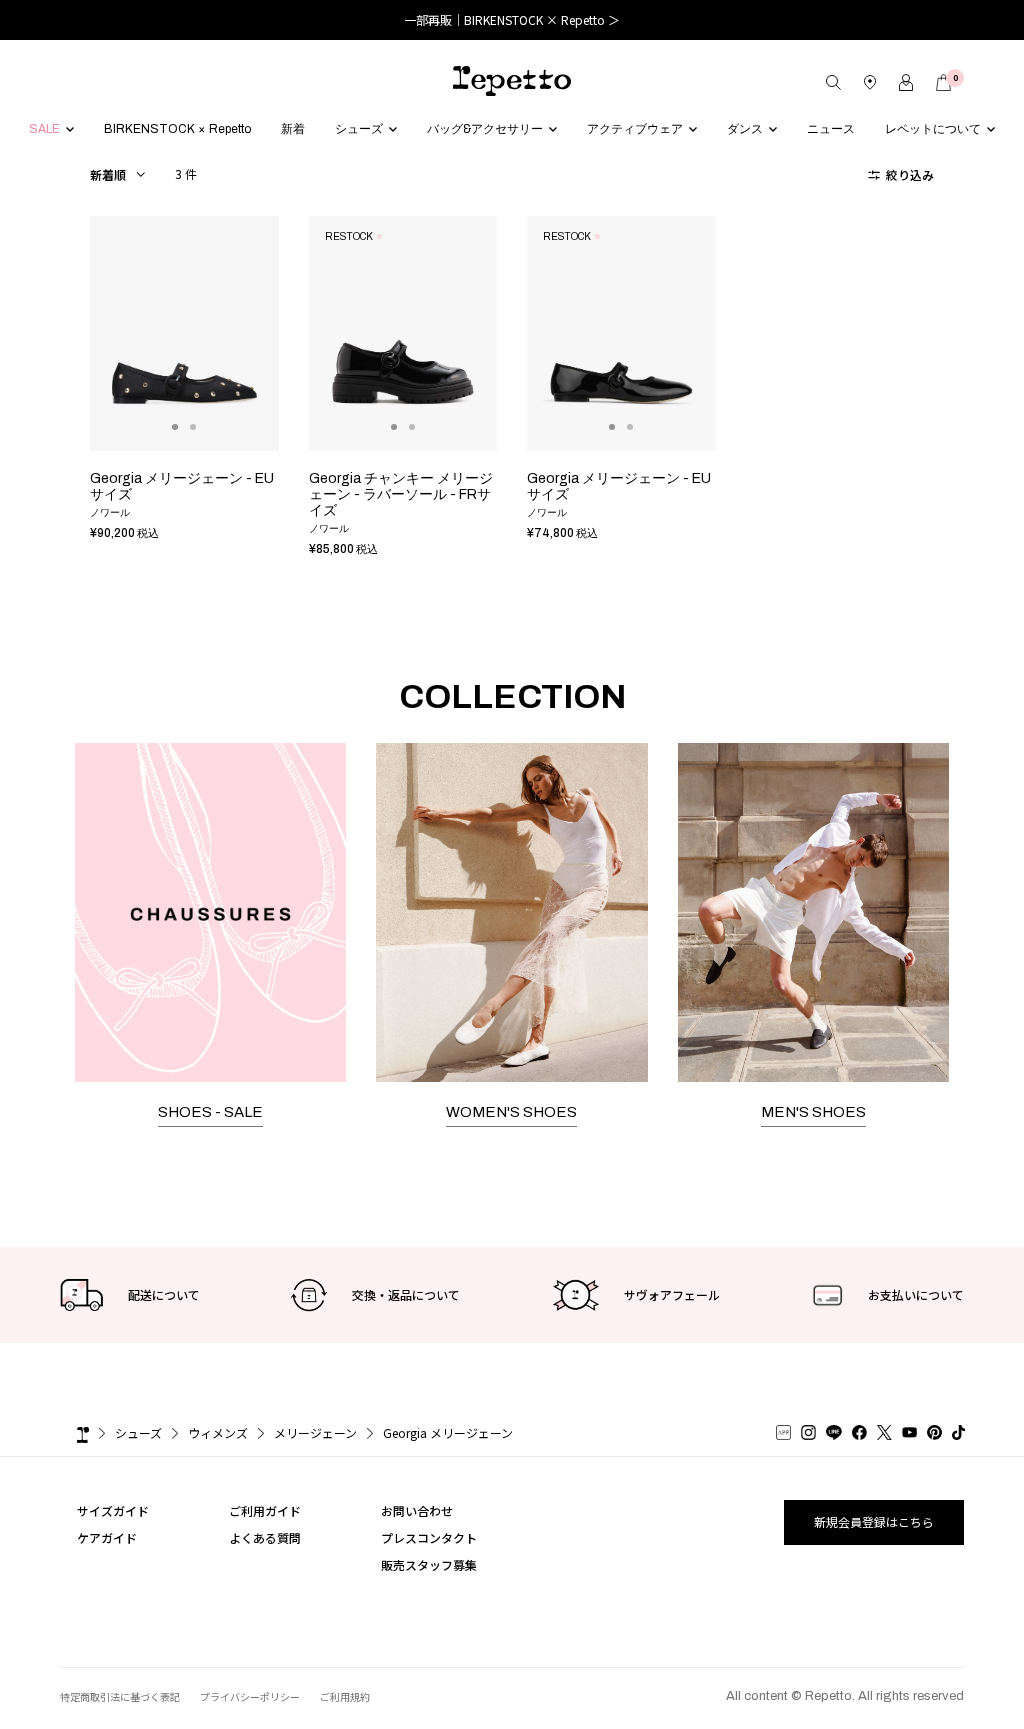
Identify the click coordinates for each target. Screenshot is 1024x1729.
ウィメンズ (218, 1432)
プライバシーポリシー (250, 1696)
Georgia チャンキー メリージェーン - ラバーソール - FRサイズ (401, 494)
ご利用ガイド (265, 1510)
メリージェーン (315, 1432)
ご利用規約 (345, 1696)
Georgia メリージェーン (448, 1432)
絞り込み (908, 174)
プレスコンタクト (429, 1537)
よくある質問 (265, 1537)
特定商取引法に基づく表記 (120, 1696)
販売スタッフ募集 (429, 1564)
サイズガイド (113, 1510)
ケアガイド (107, 1537)
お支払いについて (916, 1294)
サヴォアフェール (672, 1294)
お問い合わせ (417, 1510)
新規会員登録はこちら (874, 1521)
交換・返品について (406, 1294)
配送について (164, 1294)
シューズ (138, 1432)
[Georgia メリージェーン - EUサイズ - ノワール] (184, 334)
